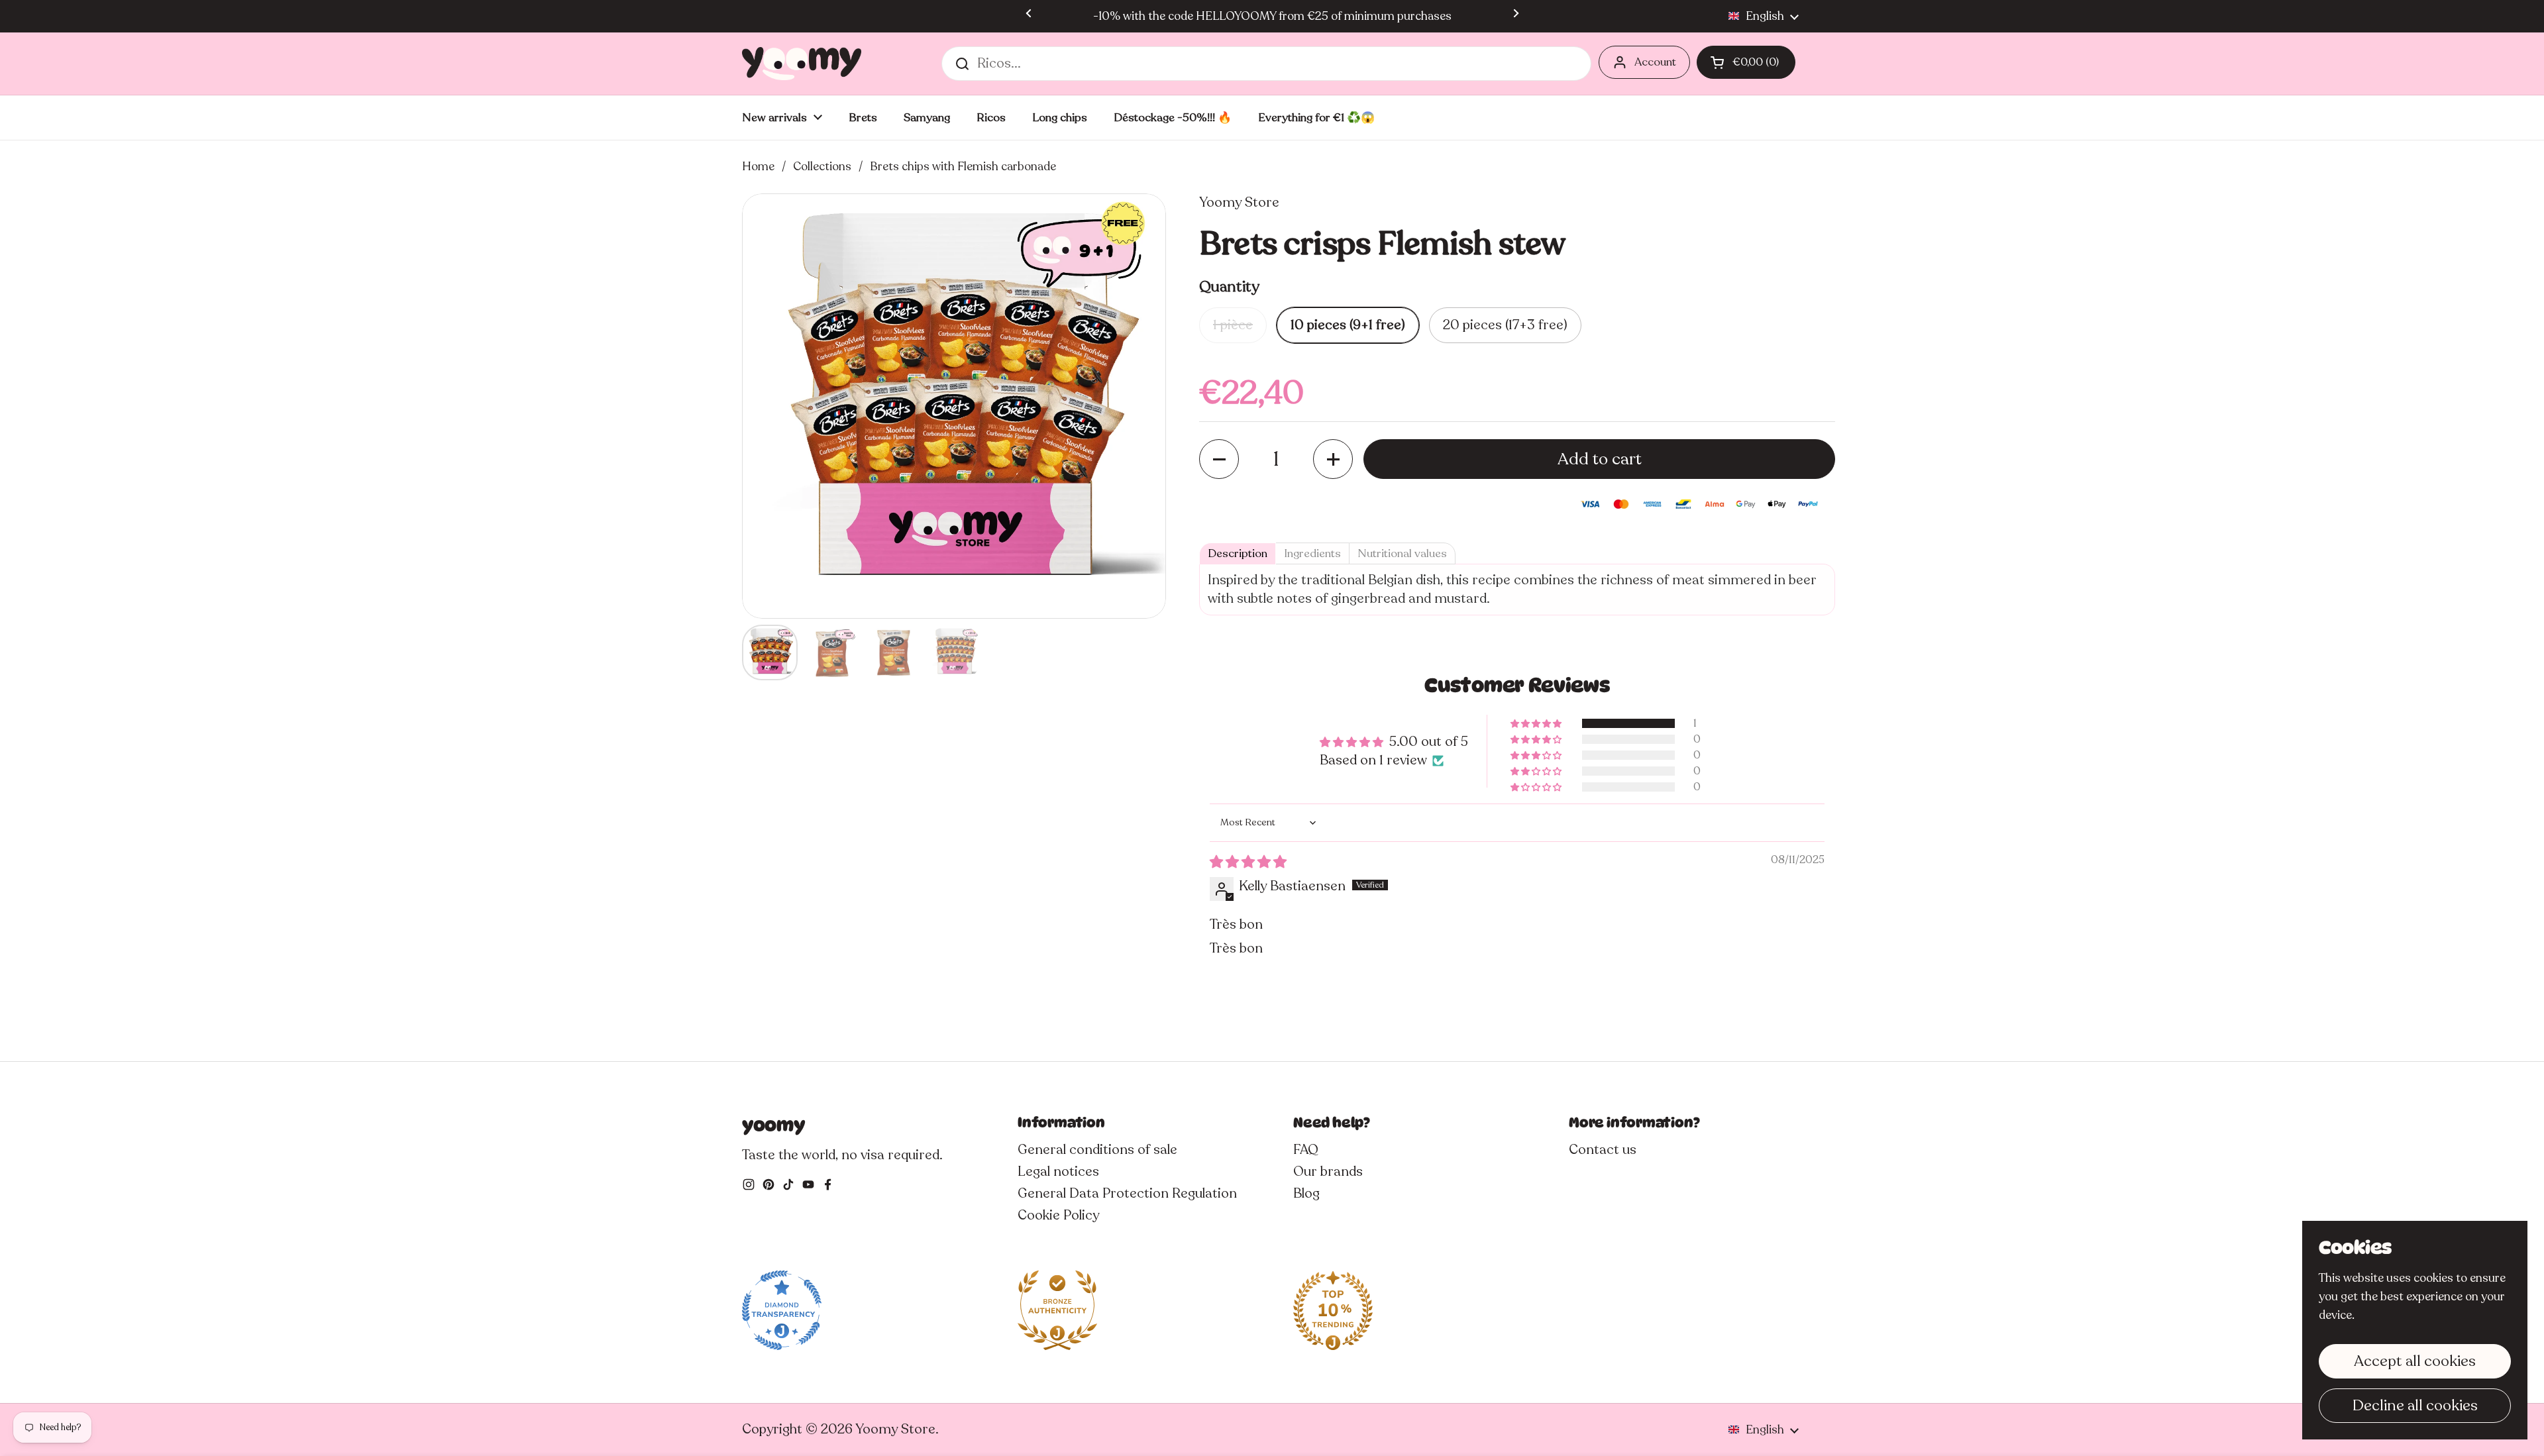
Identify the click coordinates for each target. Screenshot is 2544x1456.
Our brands (1328, 1171)
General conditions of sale (1097, 1150)
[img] (1248, 862)
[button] (1746, 62)
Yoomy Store (895, 1429)
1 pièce (1233, 325)
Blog (1306, 1193)
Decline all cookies (2415, 1405)
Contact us (1603, 1150)
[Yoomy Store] (802, 64)
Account (1655, 62)
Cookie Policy (1058, 1215)
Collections (822, 166)
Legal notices (1058, 1171)
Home (758, 166)
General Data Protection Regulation (1127, 1193)
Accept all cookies (2415, 1361)
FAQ (1306, 1150)
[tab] (1238, 553)
